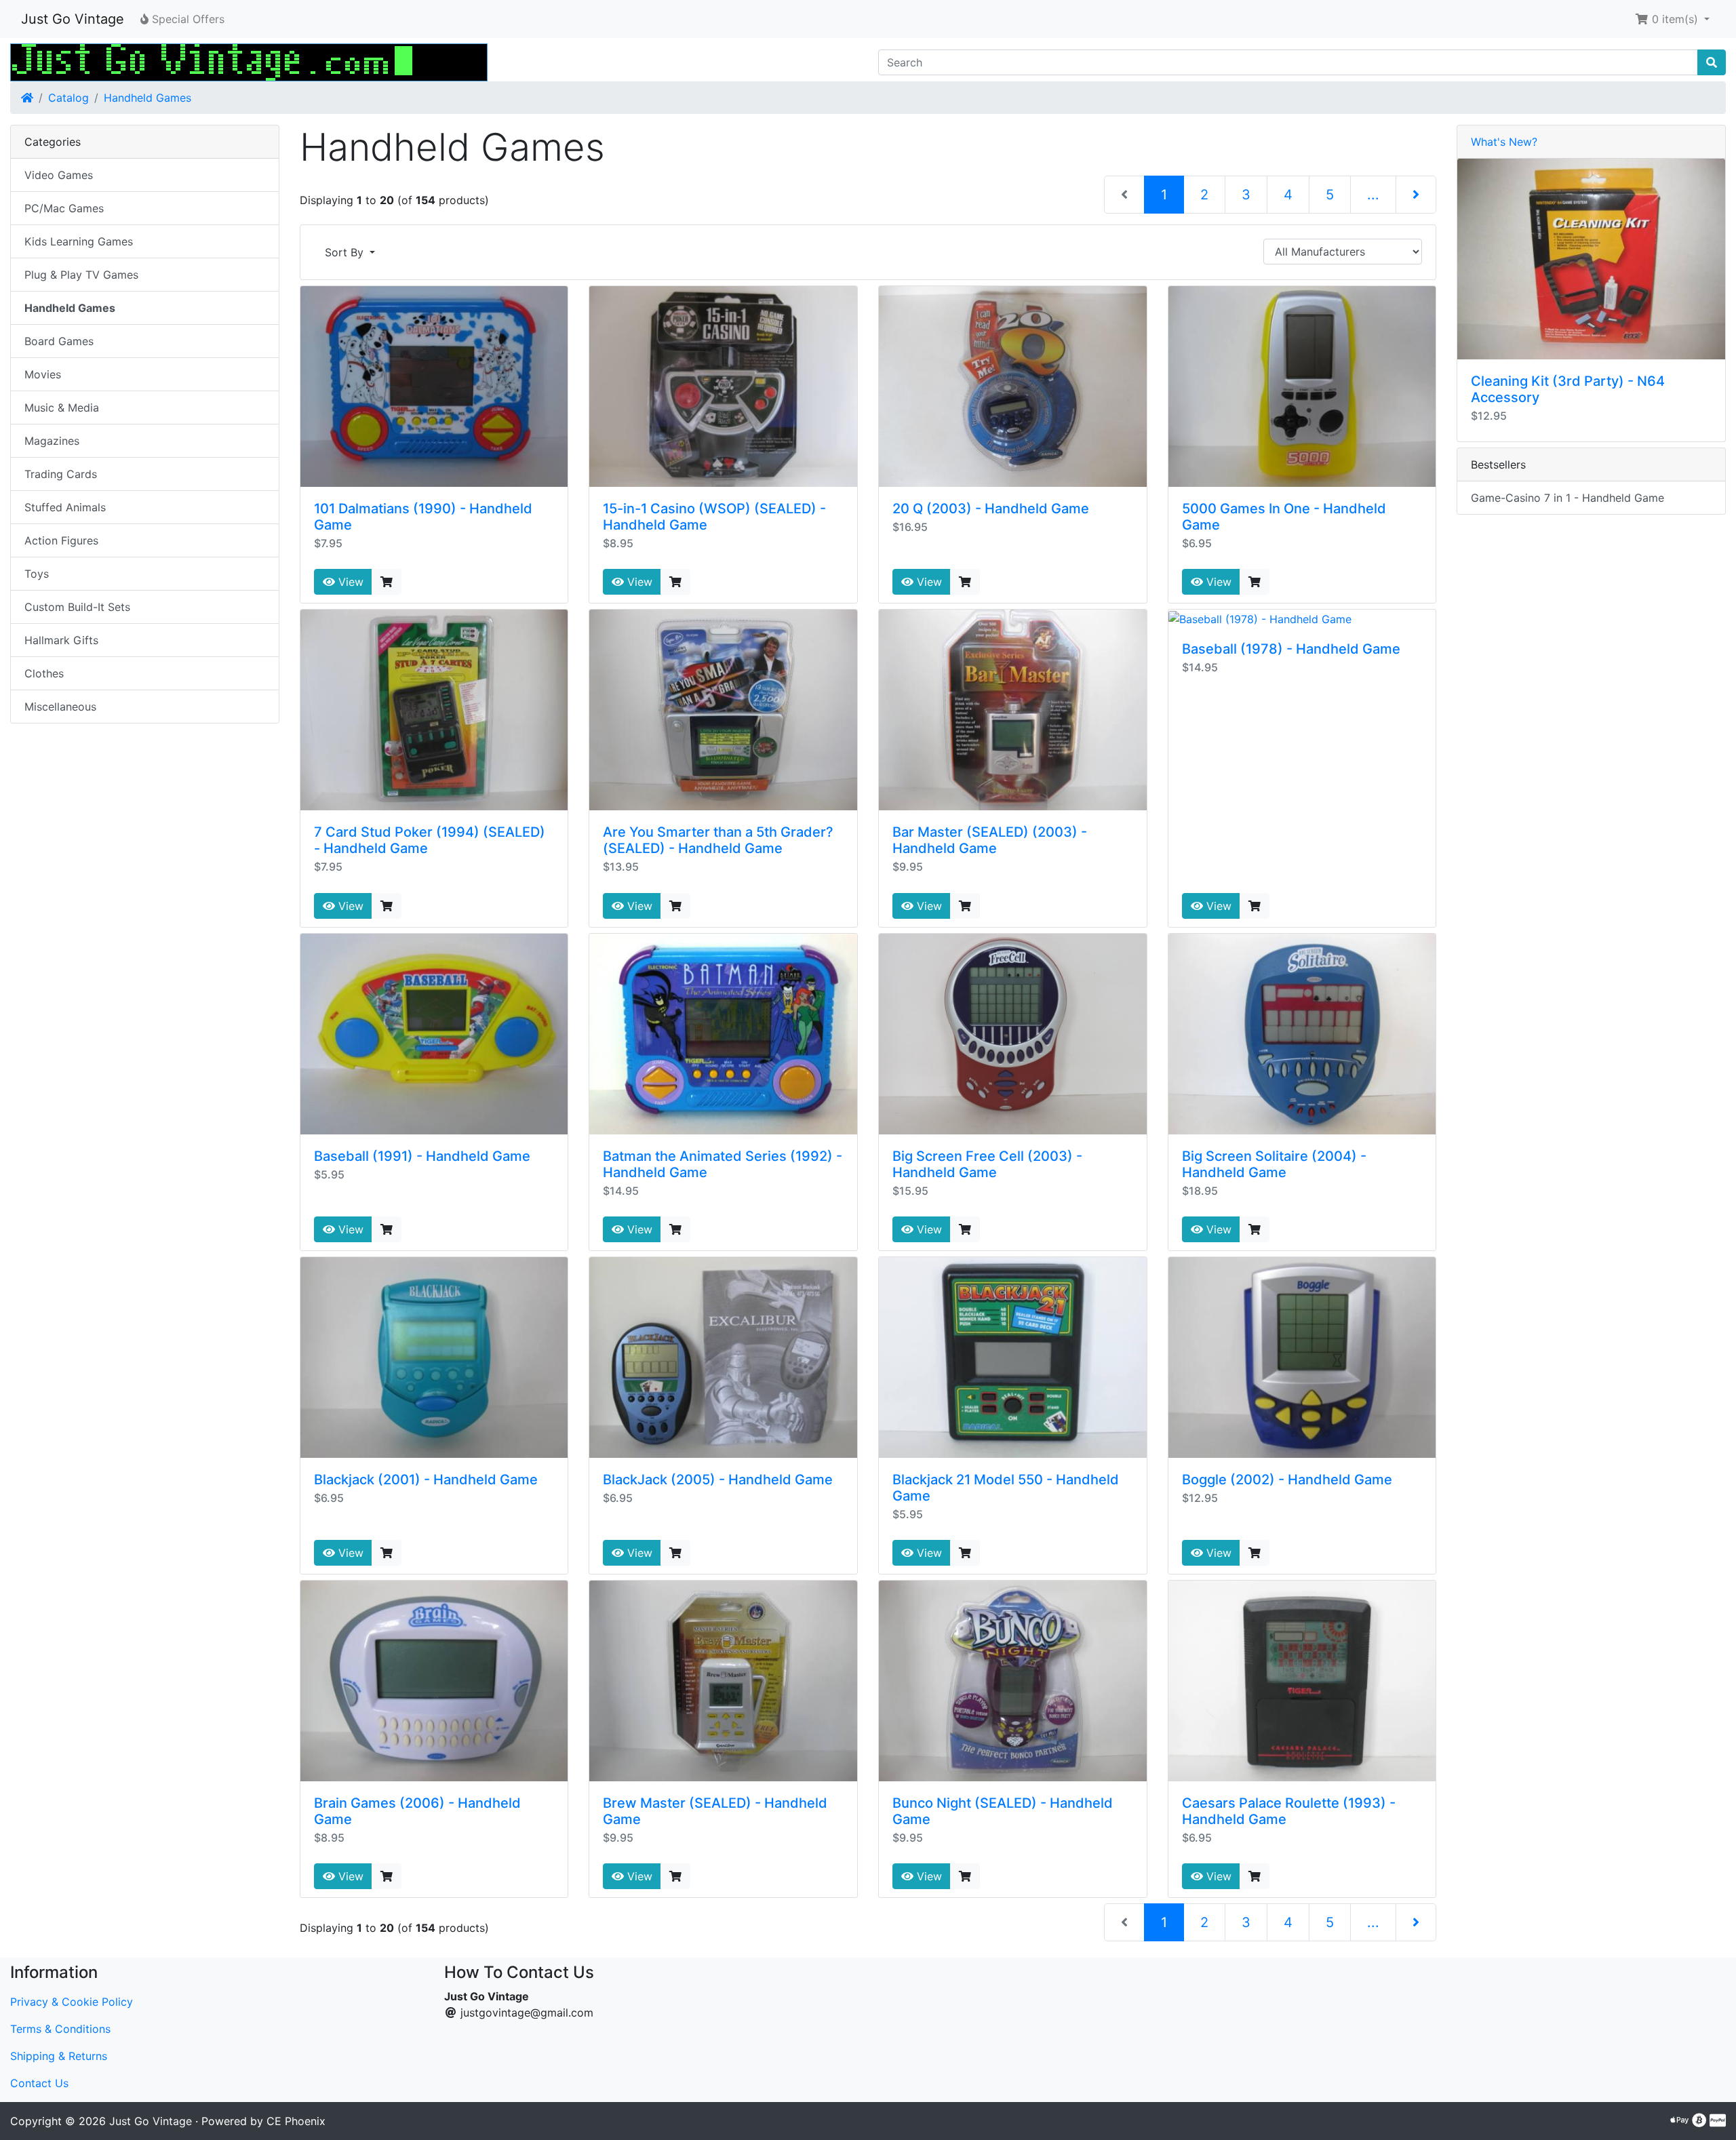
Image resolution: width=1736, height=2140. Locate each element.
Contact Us (39, 2083)
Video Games (59, 175)
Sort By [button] (346, 252)
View (349, 582)
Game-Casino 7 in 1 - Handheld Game (1567, 498)
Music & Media (62, 408)
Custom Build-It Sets (77, 607)
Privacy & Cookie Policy (72, 2002)
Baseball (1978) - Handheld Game (1291, 649)
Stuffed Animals (65, 507)
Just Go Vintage (73, 19)
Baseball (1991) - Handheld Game (422, 1156)
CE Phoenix (296, 2121)
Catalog (68, 98)
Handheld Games (147, 98)
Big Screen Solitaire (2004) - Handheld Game (1274, 1164)
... (1373, 195)
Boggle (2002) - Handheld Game (1287, 1480)
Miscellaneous (60, 707)
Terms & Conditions (60, 2029)
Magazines (52, 441)
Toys (37, 574)
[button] (1672, 19)
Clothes (44, 673)
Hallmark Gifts (61, 640)
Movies (43, 374)
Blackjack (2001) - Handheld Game (426, 1480)
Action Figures (61, 540)
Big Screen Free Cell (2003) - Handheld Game (987, 1164)
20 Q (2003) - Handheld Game (991, 509)
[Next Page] (1416, 195)
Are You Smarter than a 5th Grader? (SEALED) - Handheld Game (718, 840)
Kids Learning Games (79, 241)
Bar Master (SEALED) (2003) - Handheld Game (990, 840)
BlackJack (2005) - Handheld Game (718, 1480)
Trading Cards (61, 474)
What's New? (1504, 142)
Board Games (59, 341)
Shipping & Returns (59, 2056)
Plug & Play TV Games (81, 275)
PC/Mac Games (64, 208)
